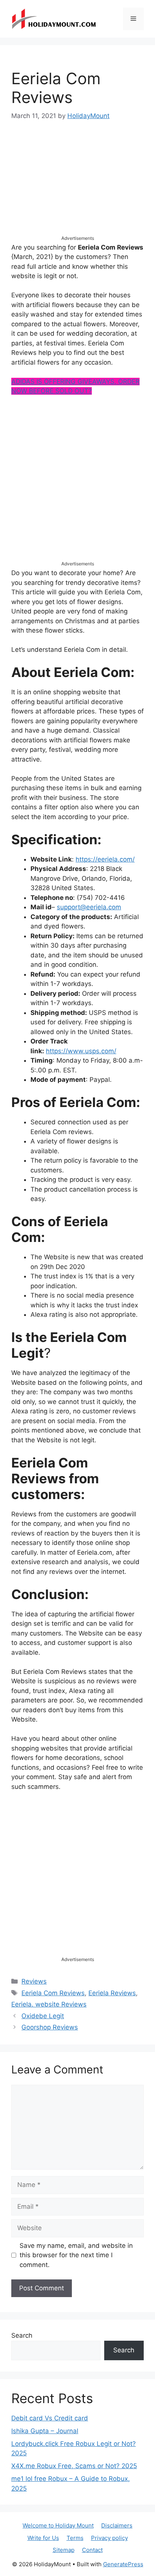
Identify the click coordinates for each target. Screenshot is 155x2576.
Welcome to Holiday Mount (58, 2525)
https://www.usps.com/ (81, 1051)
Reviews (34, 1981)
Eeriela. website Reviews (49, 2004)
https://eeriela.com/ (105, 859)
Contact (92, 2550)
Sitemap (64, 2550)
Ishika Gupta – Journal (45, 2431)
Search (22, 2335)
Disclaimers (117, 2525)
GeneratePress (123, 2564)
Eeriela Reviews (112, 1993)
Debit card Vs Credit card (50, 2418)
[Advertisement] (77, 185)
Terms (75, 2538)
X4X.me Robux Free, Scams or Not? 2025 (74, 2466)
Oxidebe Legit (43, 2016)
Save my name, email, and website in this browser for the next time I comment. (76, 2255)
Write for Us (43, 2538)
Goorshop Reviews (50, 2027)
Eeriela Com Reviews (53, 1993)
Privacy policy (109, 2538)
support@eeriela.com (89, 907)
